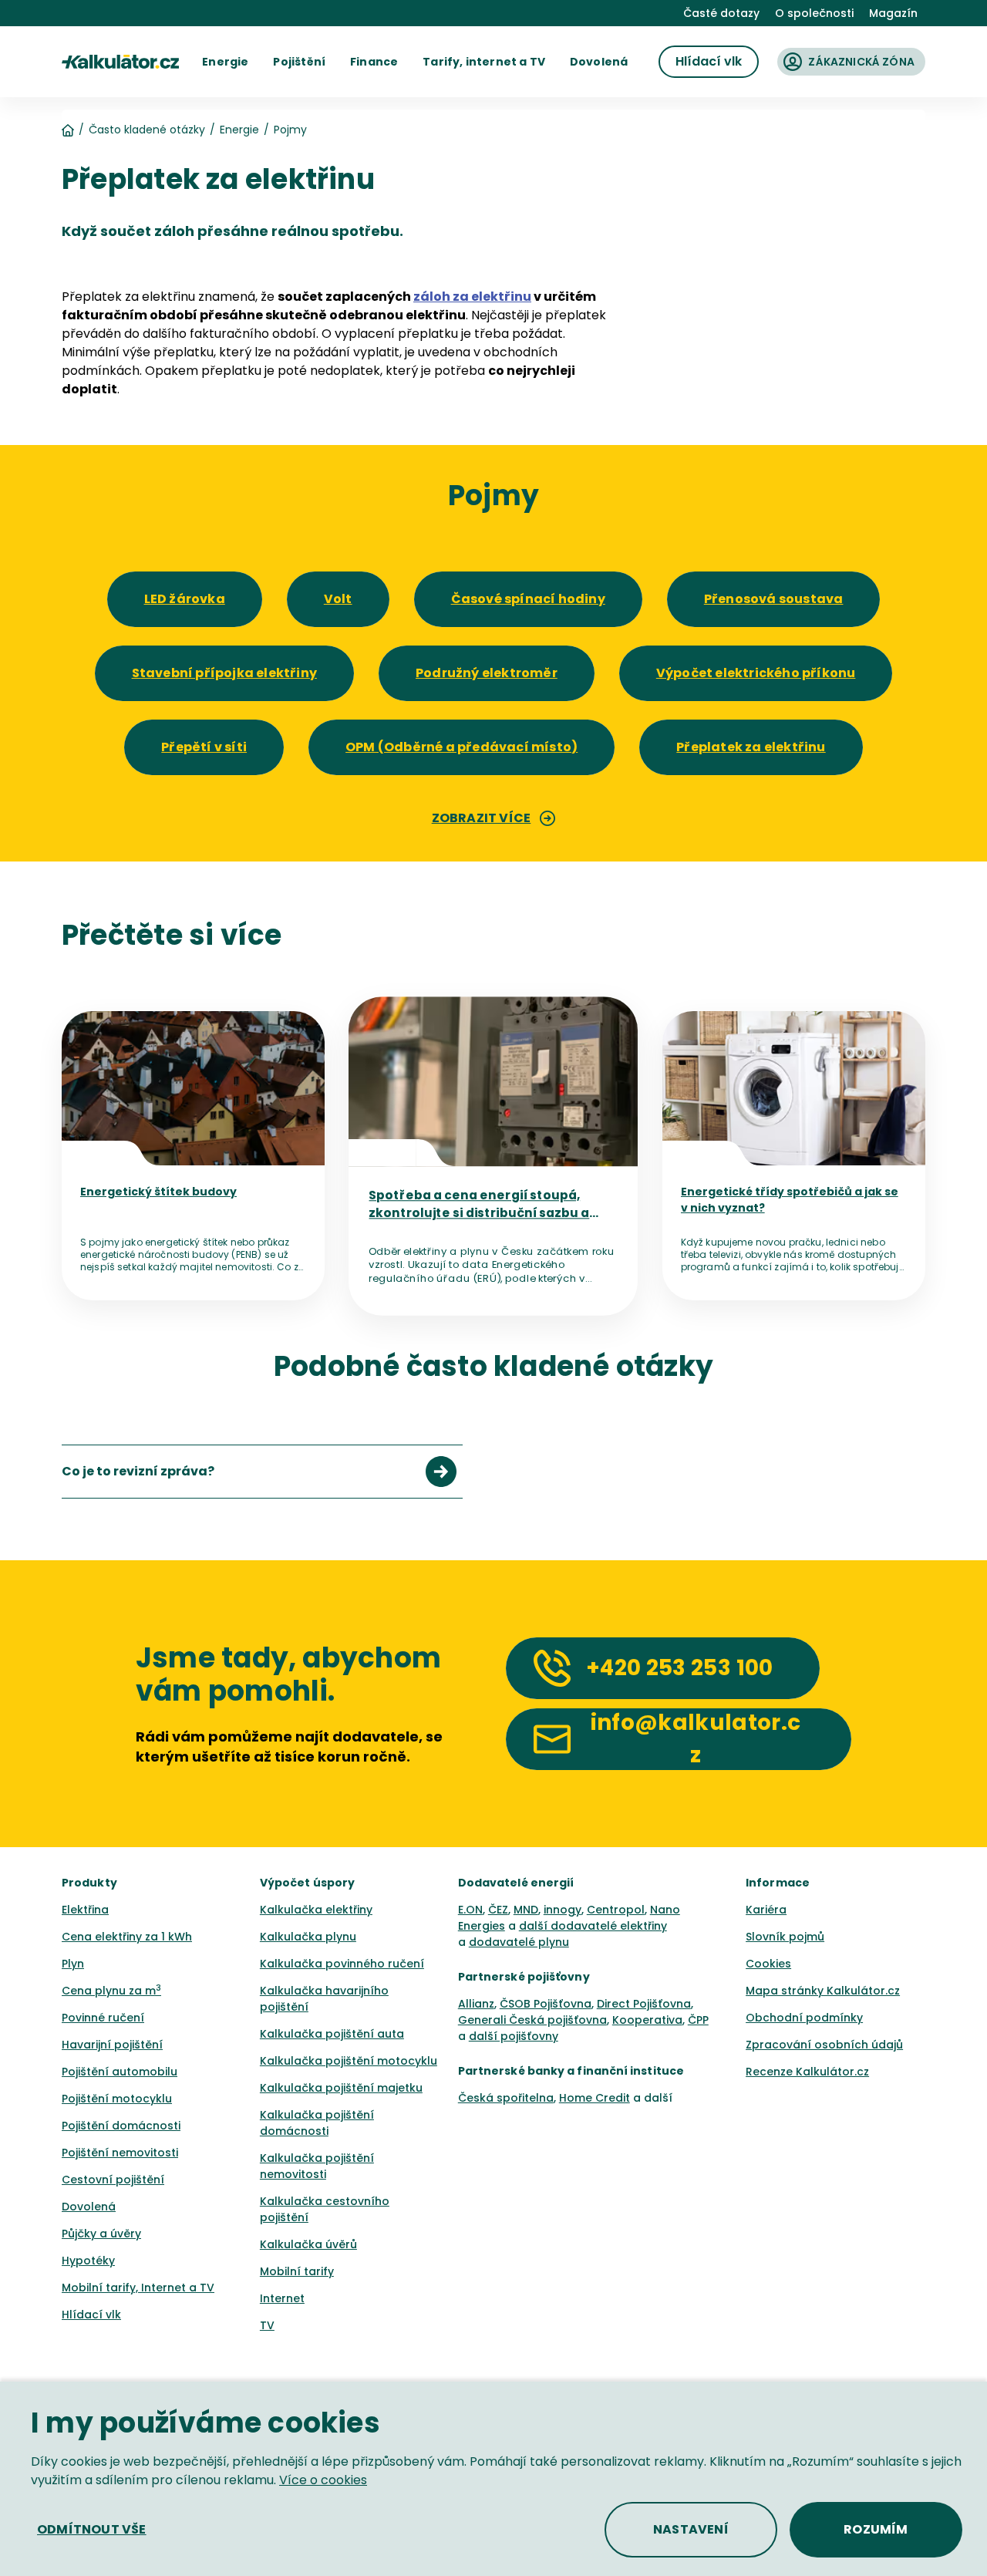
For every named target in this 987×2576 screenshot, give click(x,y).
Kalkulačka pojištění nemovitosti (317, 2166)
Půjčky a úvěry (101, 2234)
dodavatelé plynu (519, 1942)
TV (267, 2325)
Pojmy (290, 130)
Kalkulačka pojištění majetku (341, 2088)
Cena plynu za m (111, 1991)
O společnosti (814, 13)
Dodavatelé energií (516, 1883)
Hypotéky (88, 2261)
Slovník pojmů (785, 1937)
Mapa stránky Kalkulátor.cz (823, 1991)
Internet (282, 2298)
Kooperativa (647, 2020)
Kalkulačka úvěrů (308, 2244)
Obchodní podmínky (804, 2018)
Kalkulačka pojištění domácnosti (317, 2123)
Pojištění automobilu (120, 2072)
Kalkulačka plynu (308, 1937)
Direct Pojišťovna (644, 2004)
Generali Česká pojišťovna (532, 2020)
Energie (239, 130)
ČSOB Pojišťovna (546, 2004)
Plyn (73, 1964)
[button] (225, 62)
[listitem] (262, 1472)
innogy (563, 1910)
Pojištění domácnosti (121, 2126)
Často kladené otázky (147, 130)
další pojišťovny (514, 2036)
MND (526, 1910)
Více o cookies (323, 2480)
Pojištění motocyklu (117, 2099)
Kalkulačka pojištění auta (332, 2034)
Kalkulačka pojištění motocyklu (349, 2061)
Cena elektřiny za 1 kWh (127, 1937)
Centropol (616, 1910)
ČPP (698, 2020)
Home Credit (595, 2098)
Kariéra (766, 1910)
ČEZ (498, 1910)
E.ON (470, 1910)
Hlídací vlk (91, 2315)
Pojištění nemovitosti (120, 2153)
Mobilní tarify (297, 2271)
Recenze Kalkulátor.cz (807, 2072)
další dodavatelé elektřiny (593, 1926)
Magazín (893, 13)
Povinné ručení (103, 2018)
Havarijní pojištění (112, 2045)
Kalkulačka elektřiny (316, 1910)
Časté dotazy (721, 13)
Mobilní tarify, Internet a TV (138, 2288)
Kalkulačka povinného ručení (342, 1964)
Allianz (476, 2004)
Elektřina (85, 1910)
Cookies (768, 1964)
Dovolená (89, 2207)
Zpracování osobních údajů (824, 2045)
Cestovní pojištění (113, 2180)
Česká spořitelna (506, 2098)
